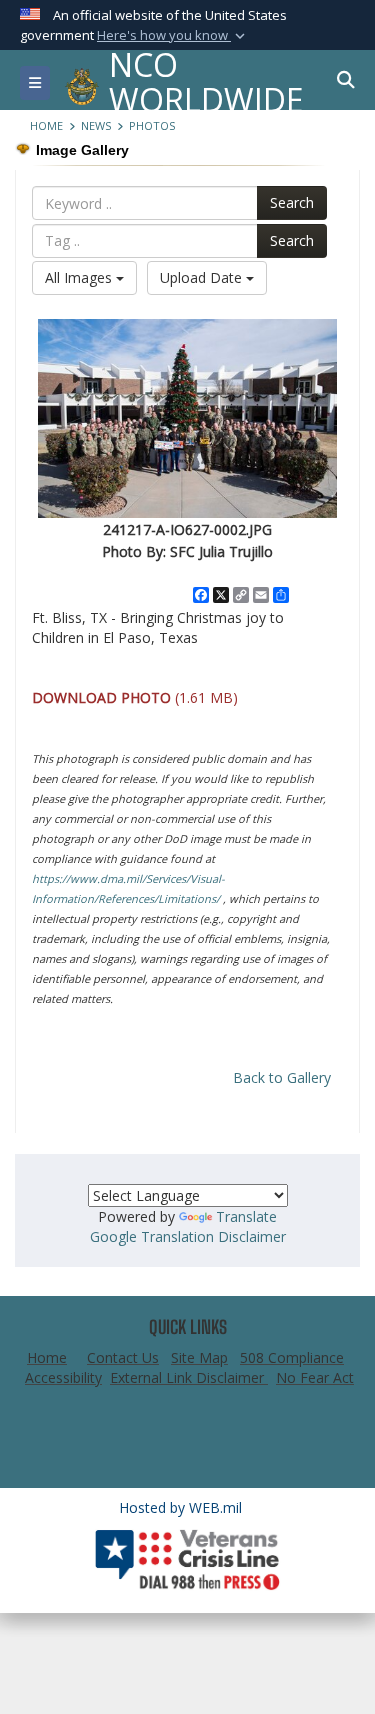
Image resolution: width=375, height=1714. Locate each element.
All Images (80, 277)
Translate (246, 1216)
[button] (173, 36)
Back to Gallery (282, 1077)
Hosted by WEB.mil (180, 1507)
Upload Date (203, 277)
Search (292, 202)
